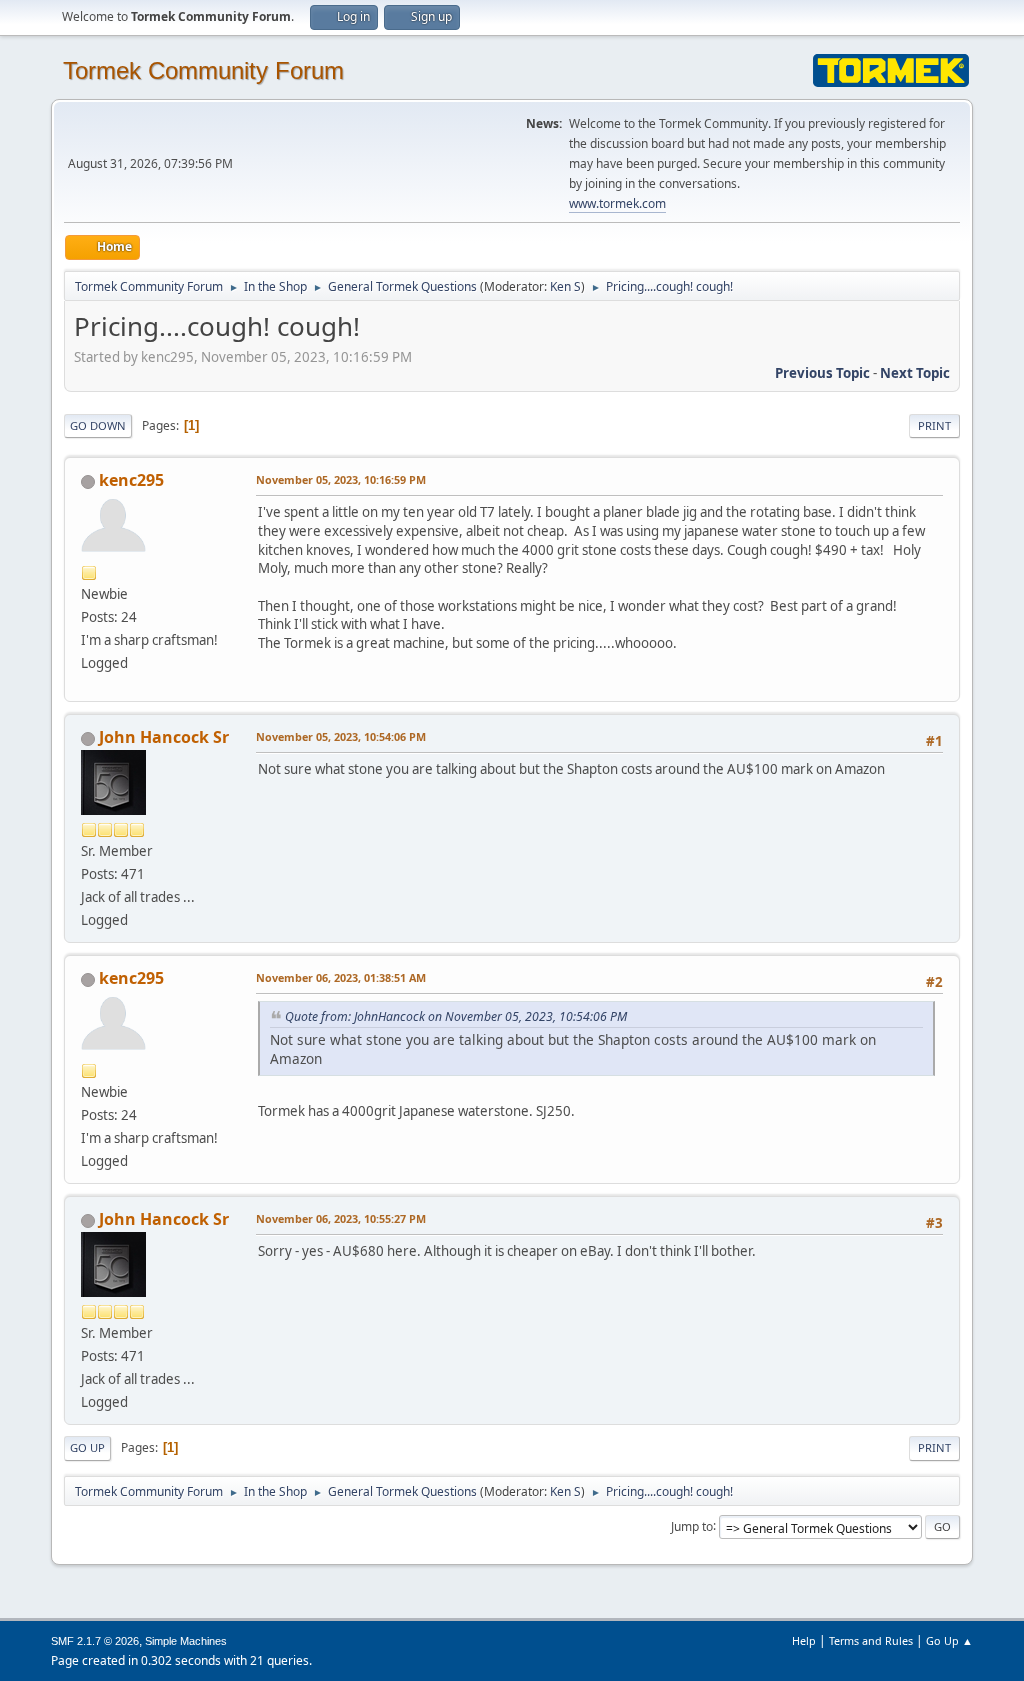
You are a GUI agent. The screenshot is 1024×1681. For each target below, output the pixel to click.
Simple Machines (186, 1641)
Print (934, 425)
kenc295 (131, 480)
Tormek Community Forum (203, 70)
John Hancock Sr (164, 737)
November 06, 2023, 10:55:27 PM (341, 1218)
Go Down (98, 425)
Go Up (87, 1447)
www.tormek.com (617, 203)
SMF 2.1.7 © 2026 (95, 1641)
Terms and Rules (871, 1640)
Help (804, 1640)
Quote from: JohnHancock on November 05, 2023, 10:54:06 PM (456, 1016)
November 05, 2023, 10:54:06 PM (341, 736)
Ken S (565, 286)
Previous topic (822, 373)
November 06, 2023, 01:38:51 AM (341, 977)
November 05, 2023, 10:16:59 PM (341, 479)
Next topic (915, 373)
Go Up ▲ (949, 1640)
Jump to (692, 1525)
